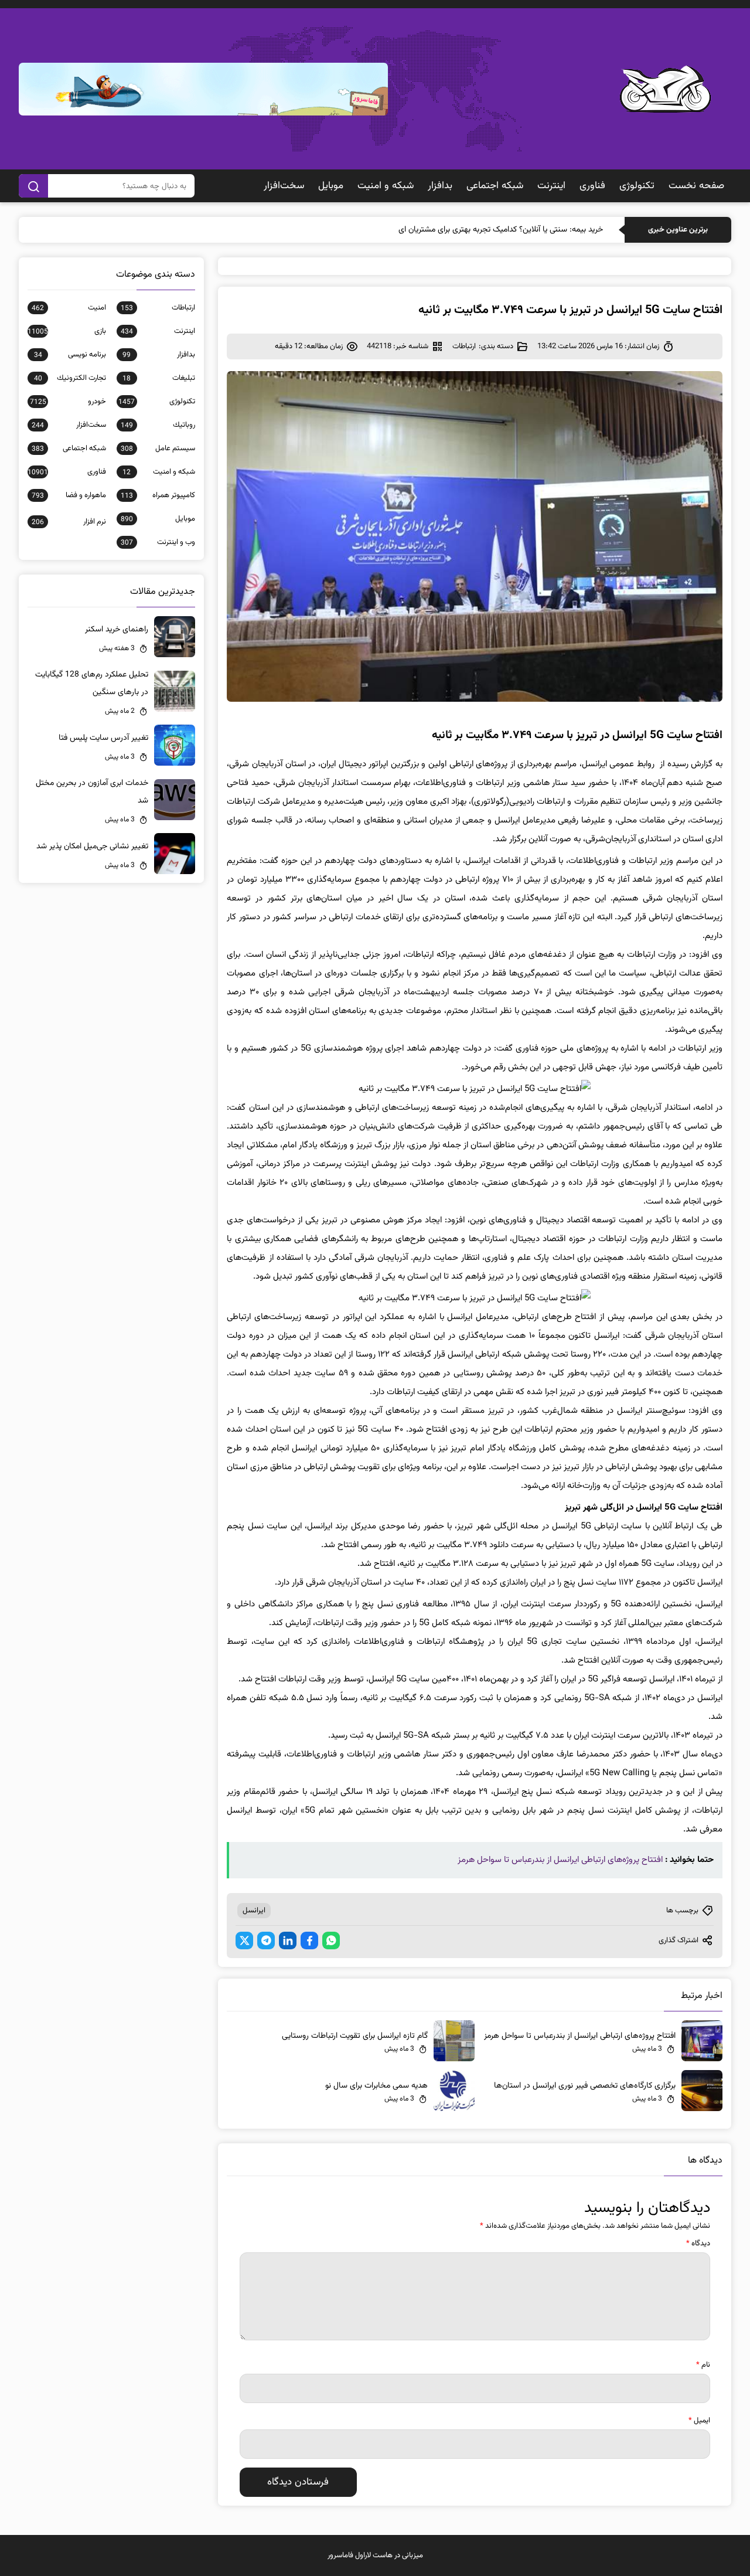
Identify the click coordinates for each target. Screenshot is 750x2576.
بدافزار (440, 186)
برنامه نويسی (70, 355)
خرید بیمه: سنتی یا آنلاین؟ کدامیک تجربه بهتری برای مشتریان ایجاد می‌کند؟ (483, 230)
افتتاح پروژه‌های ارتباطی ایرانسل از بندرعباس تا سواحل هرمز (560, 1860)
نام (703, 2365)
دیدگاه (698, 2244)
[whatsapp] (331, 1941)
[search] (33, 186)
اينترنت (551, 186)
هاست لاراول (374, 2555)
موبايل (331, 186)
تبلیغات (159, 378)
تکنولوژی (637, 186)
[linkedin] (288, 1941)
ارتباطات (464, 346)
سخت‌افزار (284, 186)
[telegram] (266, 1941)
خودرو (68, 402)
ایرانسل (254, 1911)
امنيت (69, 308)
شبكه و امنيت (386, 186)
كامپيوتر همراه (158, 495)
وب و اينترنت (158, 542)
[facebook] (309, 1941)
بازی (67, 331)
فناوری (592, 186)
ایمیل (699, 2421)
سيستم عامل (158, 448)
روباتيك (158, 425)
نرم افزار (69, 522)
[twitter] (244, 1941)
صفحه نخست (696, 186)
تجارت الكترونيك (70, 378)
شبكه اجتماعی (495, 186)
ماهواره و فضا (69, 495)
